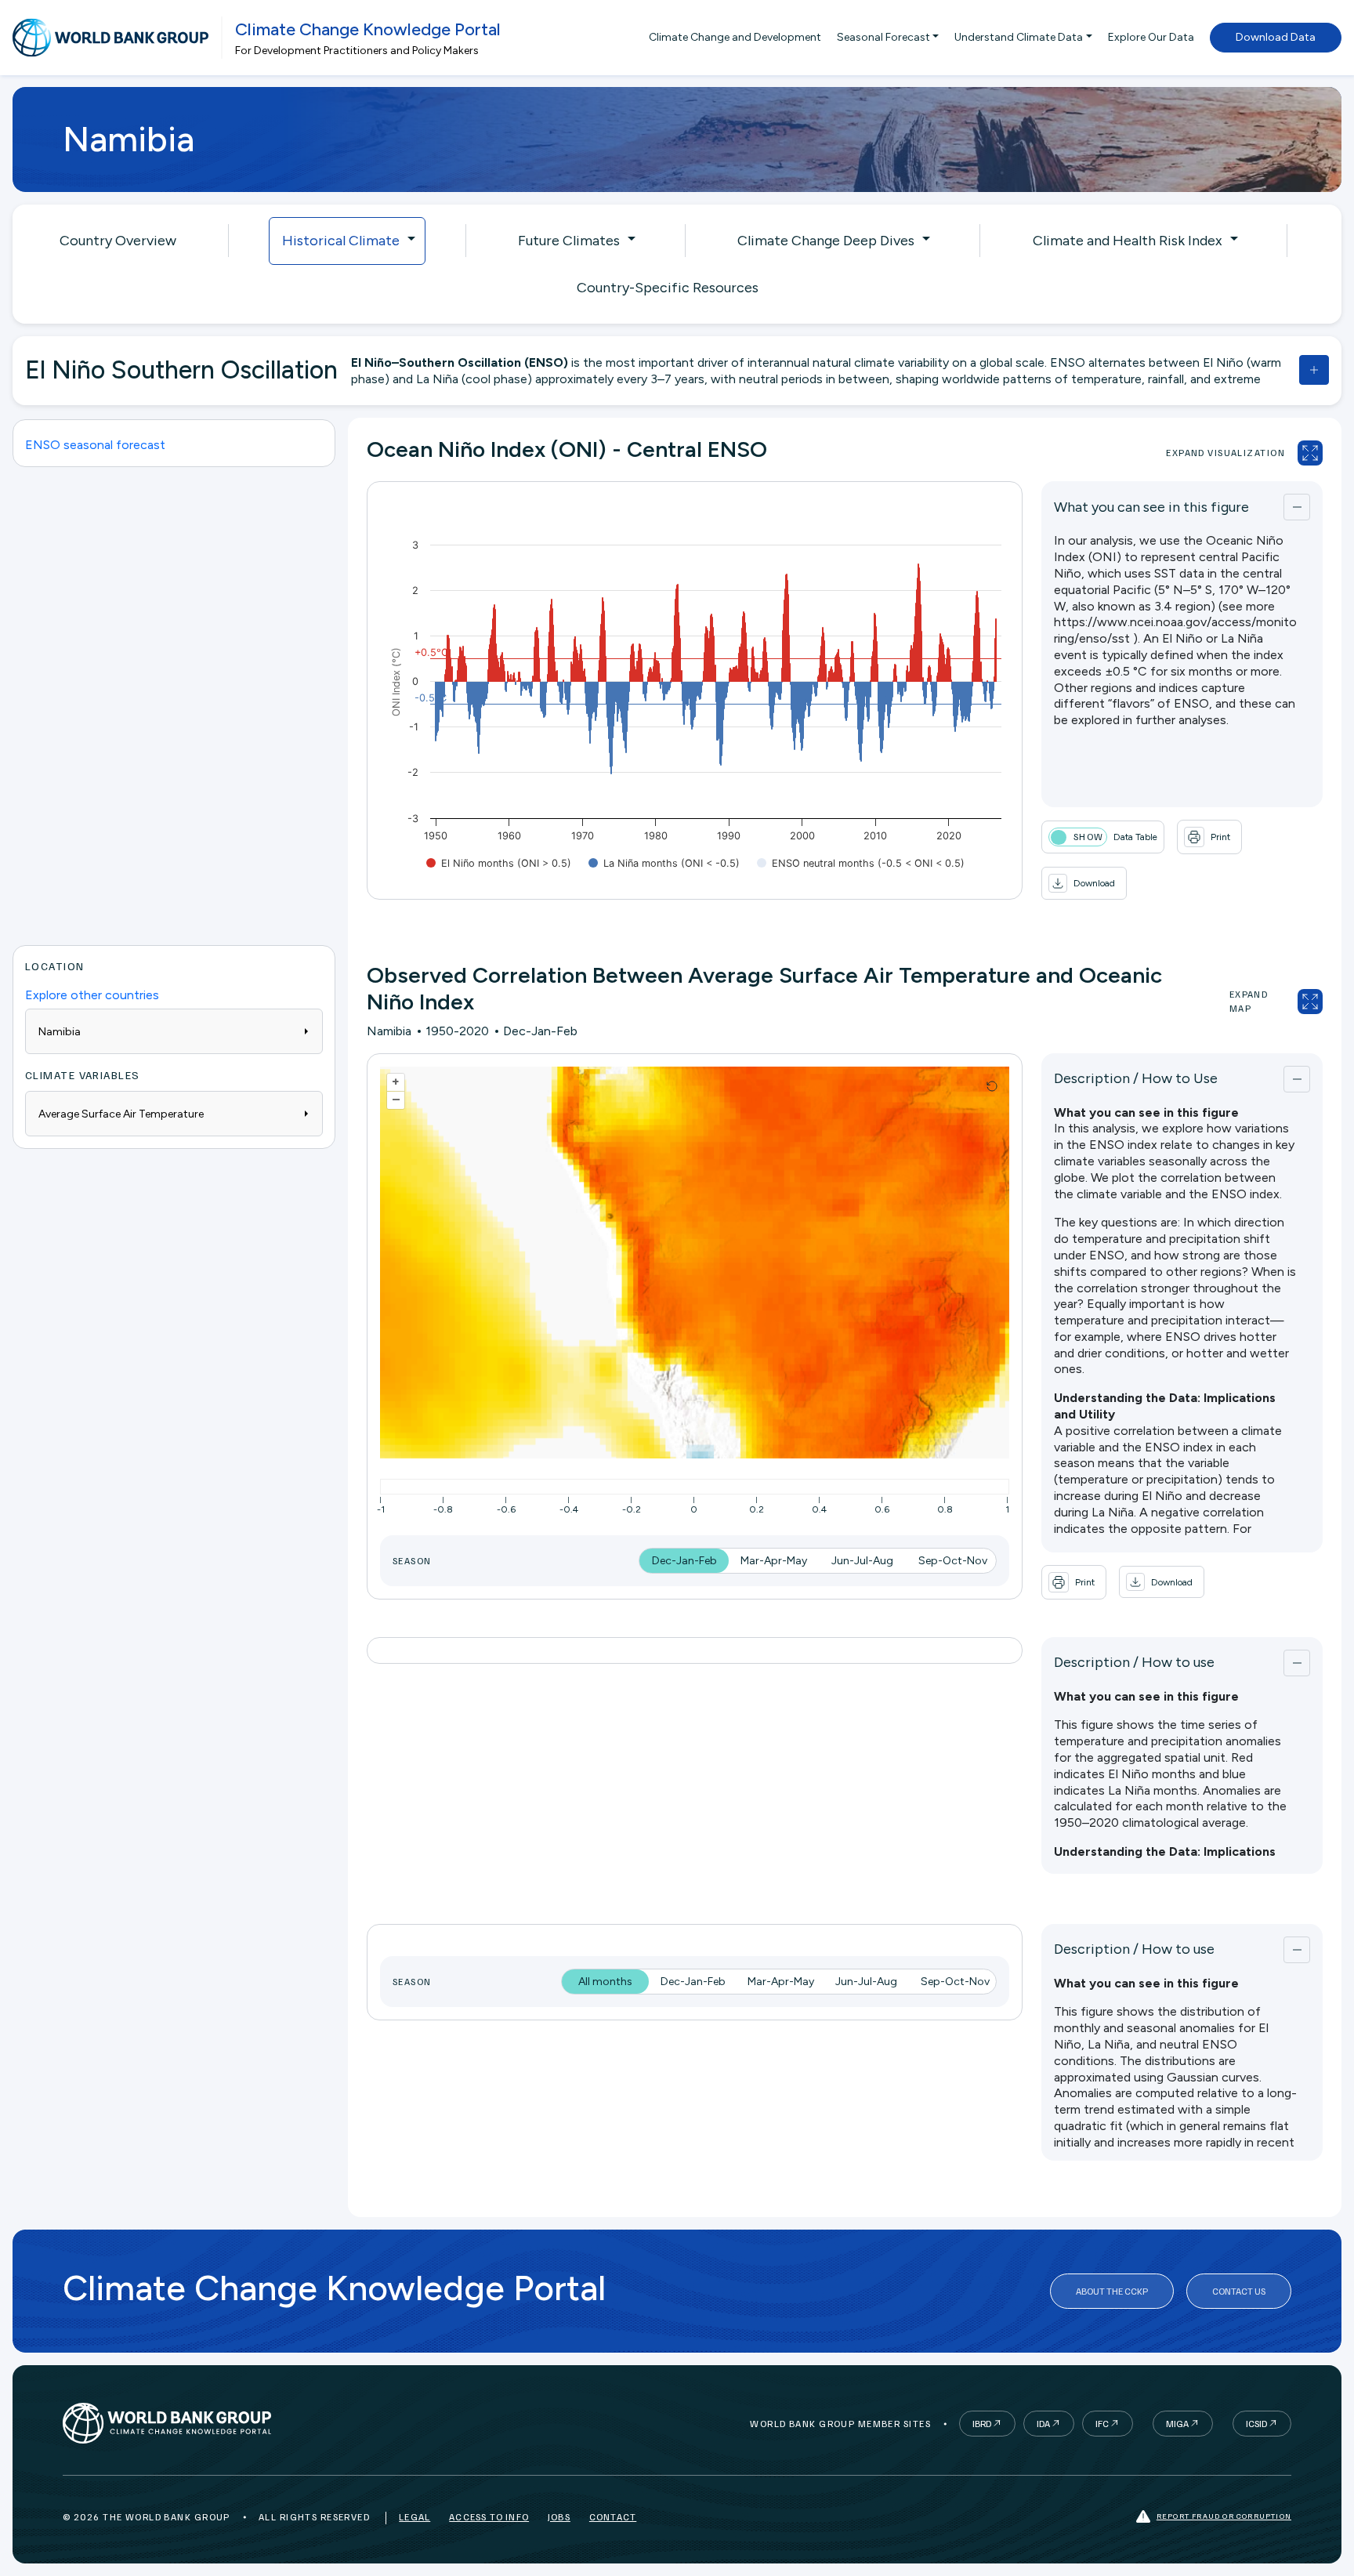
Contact (613, 2517)
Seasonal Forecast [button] (883, 37)
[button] (1084, 883)
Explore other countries (92, 995)
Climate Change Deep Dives (826, 241)
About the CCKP (1112, 2291)
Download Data (1276, 37)
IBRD (982, 2424)
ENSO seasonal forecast (95, 445)
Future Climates (569, 241)
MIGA (1177, 2424)
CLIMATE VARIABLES (82, 1075)
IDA (1043, 2424)
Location (55, 966)
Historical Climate (341, 241)
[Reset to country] (992, 1086)
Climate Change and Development (735, 37)
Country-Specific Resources (668, 288)
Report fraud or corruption (1224, 2516)
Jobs (559, 2517)
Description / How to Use (1136, 1078)
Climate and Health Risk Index (1128, 241)
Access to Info (489, 2517)
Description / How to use (1134, 1662)
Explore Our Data (1151, 37)
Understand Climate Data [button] (1019, 37)
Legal (415, 2517)
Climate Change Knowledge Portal (368, 29)
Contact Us (1239, 2291)
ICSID (1256, 2424)
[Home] (110, 38)
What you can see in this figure (1151, 507)
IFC (1102, 2424)
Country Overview (118, 241)
